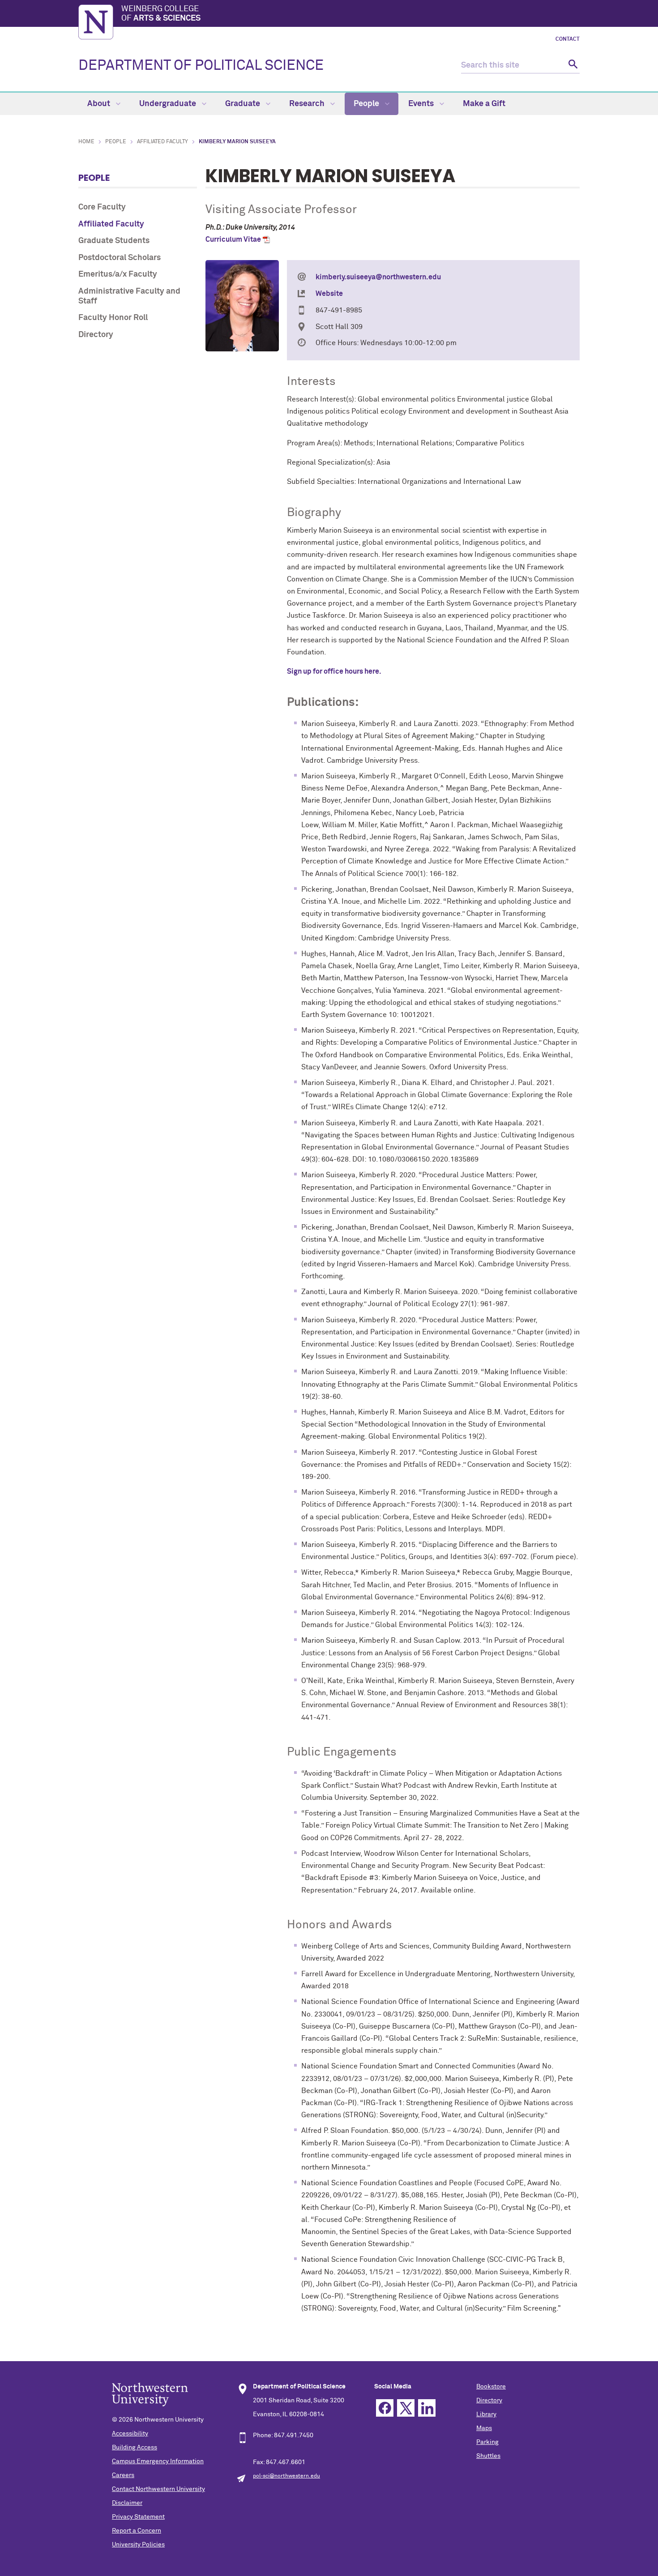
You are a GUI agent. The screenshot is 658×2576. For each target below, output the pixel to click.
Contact (568, 39)
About (100, 104)
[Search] (572, 66)
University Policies (138, 2545)
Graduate (244, 104)
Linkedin (427, 2408)
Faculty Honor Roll (113, 318)
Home (86, 142)
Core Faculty (102, 207)
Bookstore (491, 2387)
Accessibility (130, 2434)
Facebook (385, 2408)
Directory (96, 335)
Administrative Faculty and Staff (129, 296)
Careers (123, 2475)
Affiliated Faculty (162, 142)
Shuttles (488, 2456)
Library (486, 2414)
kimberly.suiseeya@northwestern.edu (378, 277)
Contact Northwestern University (158, 2489)
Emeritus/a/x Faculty (118, 274)
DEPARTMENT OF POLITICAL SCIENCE (201, 66)
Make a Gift (484, 104)
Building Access (135, 2448)
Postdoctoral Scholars (120, 258)
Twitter (406, 2408)
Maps (484, 2428)
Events (422, 104)
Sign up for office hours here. (334, 671)
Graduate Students (114, 241)
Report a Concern (137, 2531)
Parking (487, 2442)
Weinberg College (161, 14)
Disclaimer (127, 2503)
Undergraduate (169, 104)
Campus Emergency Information (158, 2461)
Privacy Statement (138, 2517)
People (367, 104)
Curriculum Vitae (233, 239)
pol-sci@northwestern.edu (286, 2476)
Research (308, 104)
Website (329, 294)
